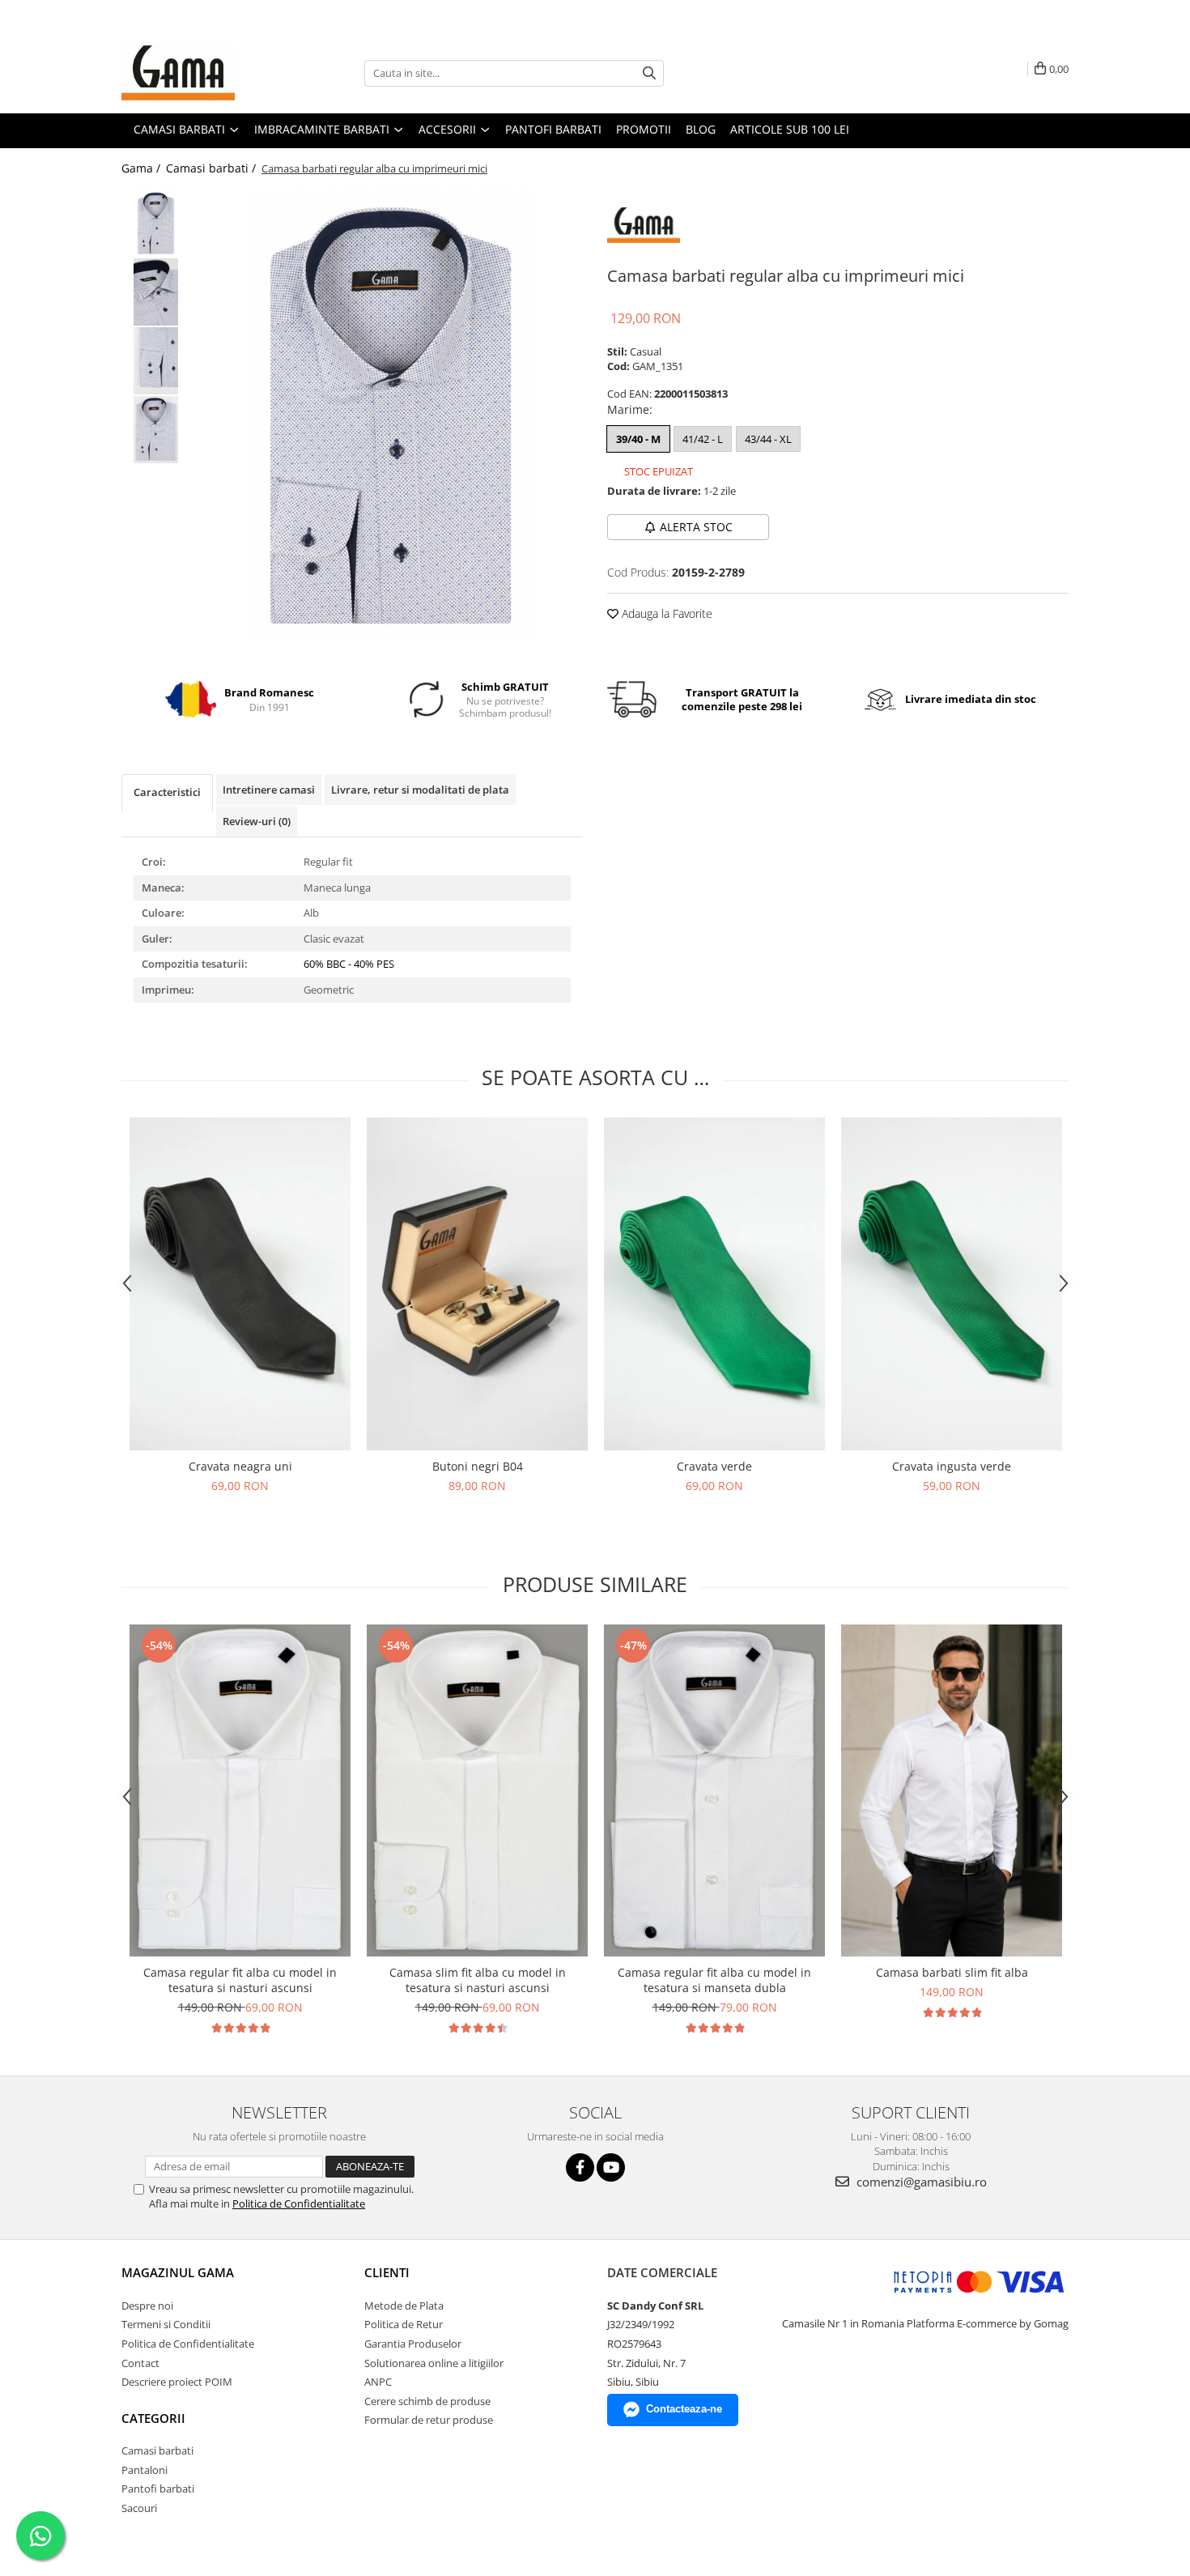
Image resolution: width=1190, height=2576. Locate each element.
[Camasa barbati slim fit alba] (952, 1791)
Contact (140, 2363)
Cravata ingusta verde (952, 1466)
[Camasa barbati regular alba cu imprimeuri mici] (391, 415)
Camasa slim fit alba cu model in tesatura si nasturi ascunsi (478, 1980)
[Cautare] (649, 73)
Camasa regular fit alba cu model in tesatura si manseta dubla (714, 1980)
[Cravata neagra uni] (240, 1284)
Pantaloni (144, 2470)
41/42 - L (703, 439)
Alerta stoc (696, 527)
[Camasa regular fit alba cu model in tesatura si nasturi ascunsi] (240, 1791)
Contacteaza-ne (684, 2409)
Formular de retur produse (429, 2420)
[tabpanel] (391, 415)
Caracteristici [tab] (167, 792)
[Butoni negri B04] (477, 1284)
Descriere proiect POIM (177, 2382)
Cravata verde (714, 1466)
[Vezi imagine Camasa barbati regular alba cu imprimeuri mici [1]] (156, 292)
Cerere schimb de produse (427, 2401)
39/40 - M (638, 439)
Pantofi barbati (158, 2489)
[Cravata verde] (714, 1284)
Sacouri (139, 2508)
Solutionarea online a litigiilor (434, 2363)
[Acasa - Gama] (202, 73)
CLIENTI (387, 2272)
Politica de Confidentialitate (299, 2203)
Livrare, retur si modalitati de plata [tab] (420, 790)
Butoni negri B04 (478, 1466)
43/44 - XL (768, 439)
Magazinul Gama (178, 2272)
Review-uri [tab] (257, 821)
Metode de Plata (404, 2306)
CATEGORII (153, 2418)
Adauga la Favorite (665, 613)
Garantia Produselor (413, 2344)
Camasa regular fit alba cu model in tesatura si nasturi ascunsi (240, 1980)
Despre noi (147, 2306)
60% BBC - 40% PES (349, 964)
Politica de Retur (404, 2324)
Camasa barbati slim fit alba (952, 1972)
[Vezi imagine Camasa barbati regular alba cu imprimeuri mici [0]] (156, 223)
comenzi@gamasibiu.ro (920, 2182)
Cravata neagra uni (240, 1466)
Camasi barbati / (212, 168)
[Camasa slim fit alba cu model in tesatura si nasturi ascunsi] (477, 1791)
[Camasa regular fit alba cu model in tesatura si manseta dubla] (714, 1791)
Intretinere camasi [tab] (269, 790)
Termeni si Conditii (166, 2324)
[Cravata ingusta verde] (952, 1284)
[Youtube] (611, 2167)
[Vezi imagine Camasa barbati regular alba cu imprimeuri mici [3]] (156, 430)
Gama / (142, 168)
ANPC (378, 2382)
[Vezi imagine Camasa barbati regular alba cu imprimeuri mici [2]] (156, 361)
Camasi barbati (157, 2450)
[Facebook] (580, 2167)
